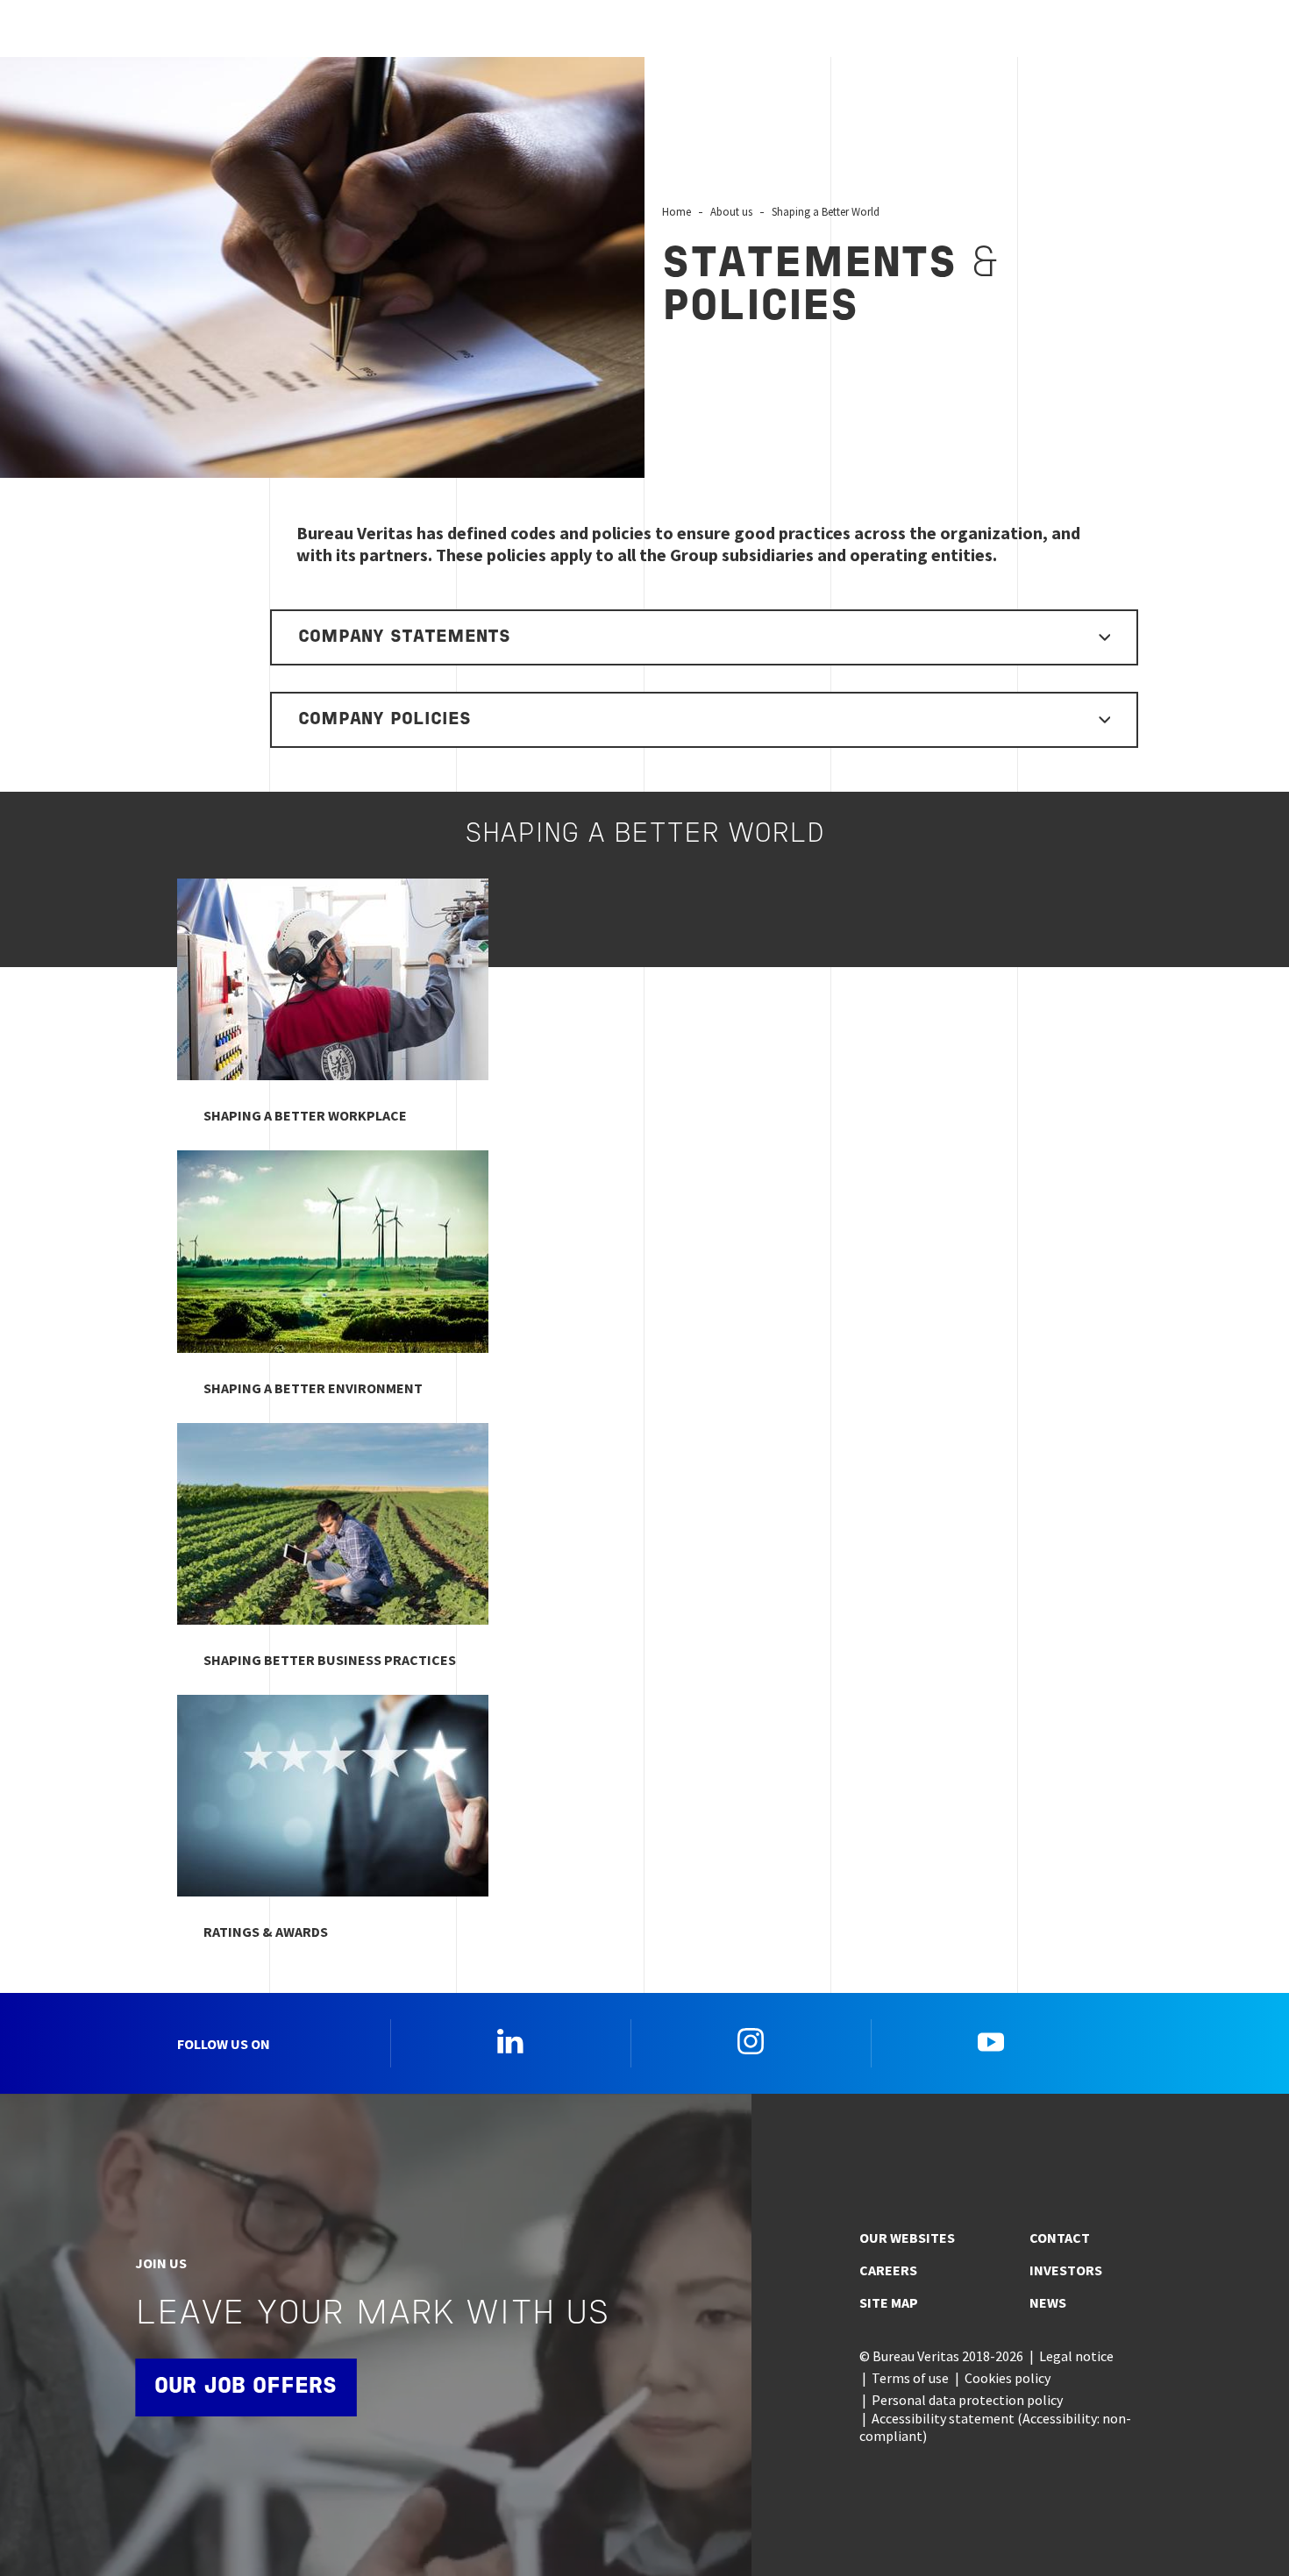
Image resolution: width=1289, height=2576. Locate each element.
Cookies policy (1008, 2378)
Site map (889, 2302)
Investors (1066, 2270)
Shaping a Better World (826, 211)
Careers (888, 2270)
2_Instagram (751, 2041)
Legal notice (1076, 2356)
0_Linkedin (510, 2041)
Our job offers (246, 2387)
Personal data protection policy (967, 2400)
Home (677, 211)
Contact (1060, 2238)
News (1048, 2302)
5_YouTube (991, 2041)
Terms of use (910, 2378)
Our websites (907, 2238)
